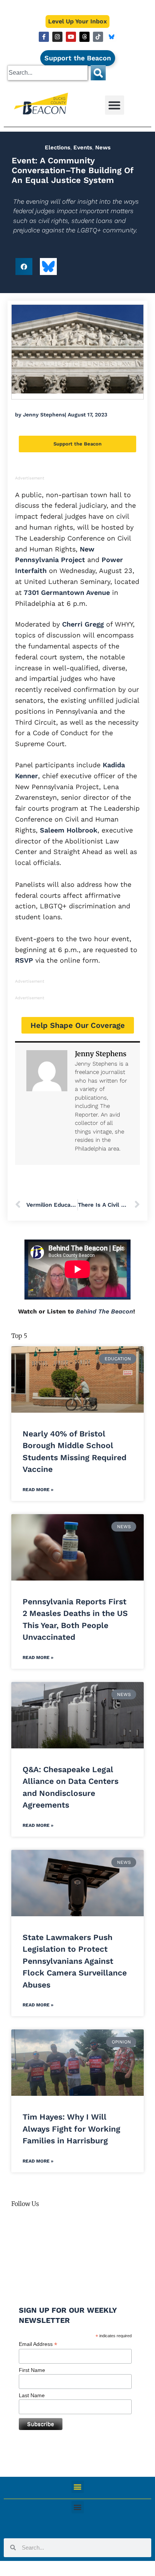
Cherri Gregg (82, 624)
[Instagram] (57, 37)
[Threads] (84, 37)
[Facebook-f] (44, 37)
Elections (58, 147)
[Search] (98, 73)
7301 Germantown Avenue (66, 592)
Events (83, 147)
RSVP (24, 960)
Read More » (38, 1490)
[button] (115, 105)
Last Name (32, 2395)
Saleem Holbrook (68, 830)
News (103, 147)
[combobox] (48, 73)
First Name (32, 2370)
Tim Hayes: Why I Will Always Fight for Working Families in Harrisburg (71, 2129)
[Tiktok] (98, 37)
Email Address (38, 2344)
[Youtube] (71, 37)
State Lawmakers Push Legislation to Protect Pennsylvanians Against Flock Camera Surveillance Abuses (75, 1961)
